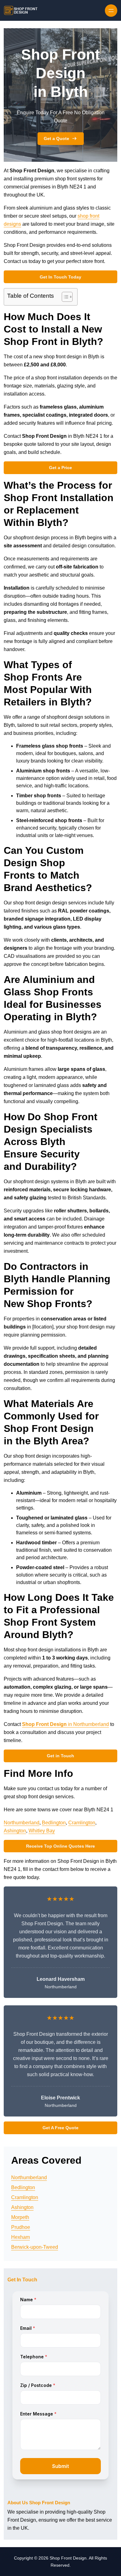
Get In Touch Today (60, 277)
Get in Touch (60, 1756)
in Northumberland (65, 1724)
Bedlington (54, 1823)
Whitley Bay (42, 1831)
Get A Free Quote (60, 2128)
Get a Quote (56, 138)
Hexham (20, 2237)
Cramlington (82, 1823)
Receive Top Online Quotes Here (60, 1846)
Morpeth (20, 2217)
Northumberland (22, 1823)
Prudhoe (21, 2227)
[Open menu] (111, 11)
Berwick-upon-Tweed (35, 2247)
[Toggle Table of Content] (64, 297)
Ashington (15, 1831)
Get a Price (60, 468)
